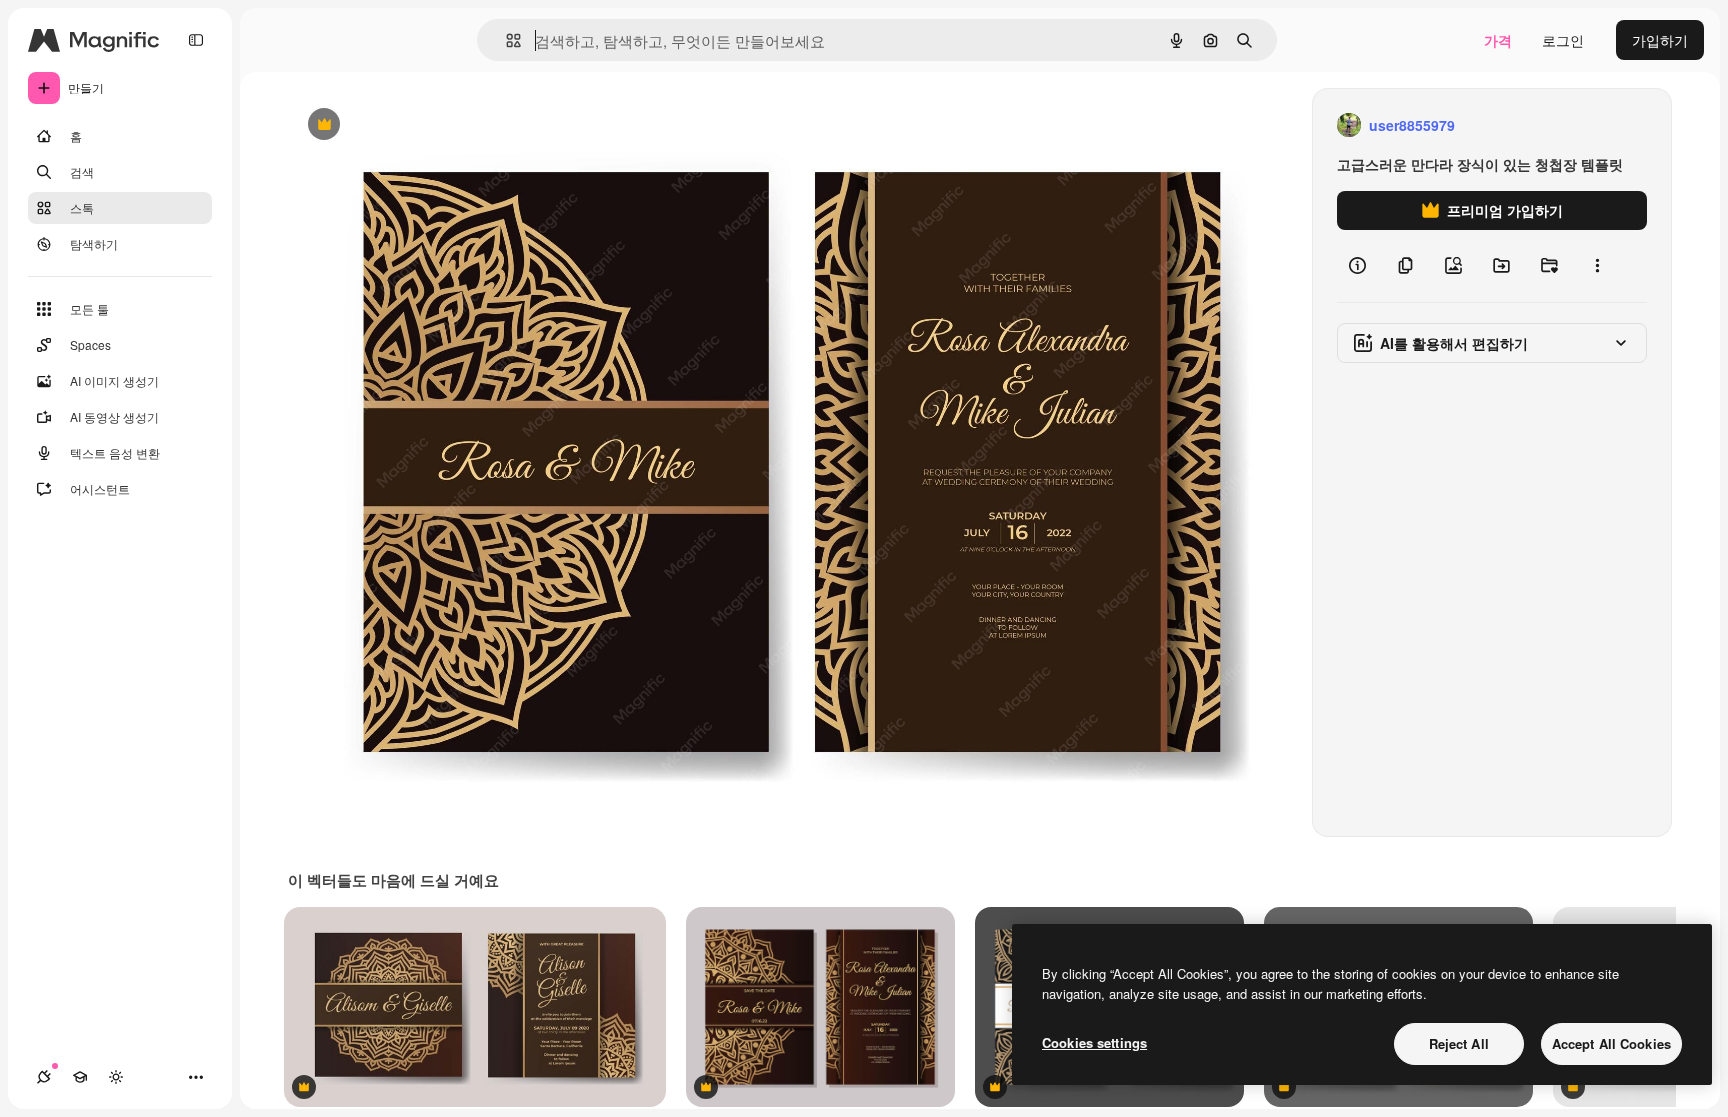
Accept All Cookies (1611, 1043)
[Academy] (80, 1077)
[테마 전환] (116, 1077)
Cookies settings (1094, 1042)
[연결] (44, 1077)
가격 (1498, 40)
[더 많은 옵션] (1597, 266)
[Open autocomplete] (505, 40)
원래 (403, 125)
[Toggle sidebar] (196, 40)
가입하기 (1660, 40)
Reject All (1459, 1043)
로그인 (1563, 40)
